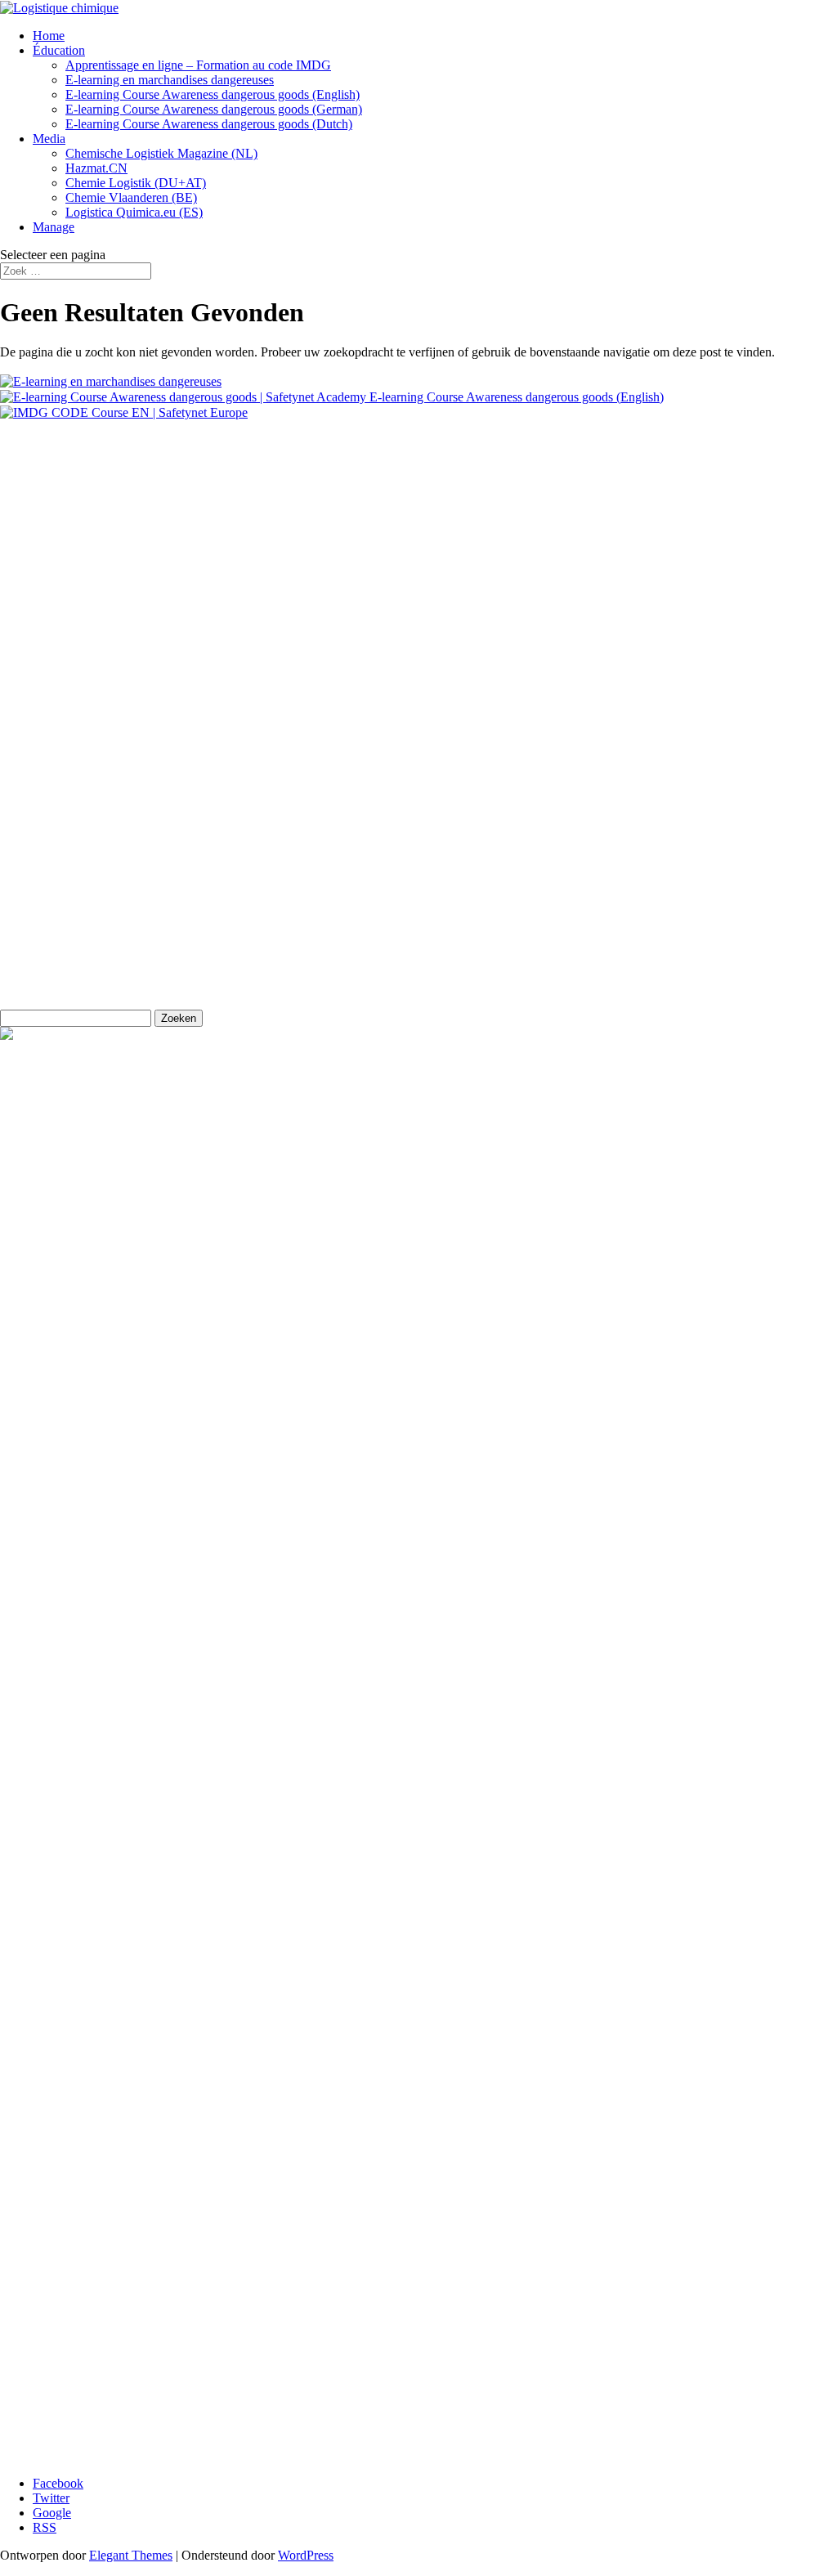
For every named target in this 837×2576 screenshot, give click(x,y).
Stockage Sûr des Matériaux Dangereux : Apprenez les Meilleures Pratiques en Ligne (252, 2325)
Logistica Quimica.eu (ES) (134, 212)
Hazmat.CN (96, 168)
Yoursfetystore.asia (49, 850)
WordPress (306, 2555)
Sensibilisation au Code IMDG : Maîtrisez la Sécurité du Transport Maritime (229, 2428)
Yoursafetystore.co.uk (56, 878)
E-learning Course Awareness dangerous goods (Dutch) (209, 124)
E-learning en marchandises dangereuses (170, 80)
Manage (54, 227)
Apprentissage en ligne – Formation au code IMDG (198, 65)
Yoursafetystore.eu (48, 822)
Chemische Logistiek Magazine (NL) (161, 153)
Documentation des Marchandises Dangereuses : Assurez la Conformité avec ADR (246, 2354)
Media (49, 139)
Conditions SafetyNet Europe (76, 688)
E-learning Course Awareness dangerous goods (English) (213, 94)
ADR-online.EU (43, 766)
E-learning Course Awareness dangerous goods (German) (214, 109)
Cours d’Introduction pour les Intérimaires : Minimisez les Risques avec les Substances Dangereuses (290, 2339)
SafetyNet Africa (43, 794)
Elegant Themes (131, 2555)
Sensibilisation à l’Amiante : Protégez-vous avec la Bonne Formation (210, 2413)
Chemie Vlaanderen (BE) (131, 197)
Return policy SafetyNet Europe (83, 605)
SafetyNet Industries (52, 933)
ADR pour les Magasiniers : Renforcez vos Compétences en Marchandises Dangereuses (260, 2383)
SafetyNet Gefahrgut (54, 961)
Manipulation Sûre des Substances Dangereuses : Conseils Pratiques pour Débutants (249, 2398)
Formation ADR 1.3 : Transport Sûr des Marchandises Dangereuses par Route (234, 2442)
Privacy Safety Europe (67, 632)
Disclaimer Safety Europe (75, 660)
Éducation (59, 50)
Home (49, 36)
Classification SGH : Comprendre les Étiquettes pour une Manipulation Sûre (229, 2369)
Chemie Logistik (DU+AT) (136, 183)
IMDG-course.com (49, 905)
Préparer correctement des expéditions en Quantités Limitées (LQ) (203, 2310)
